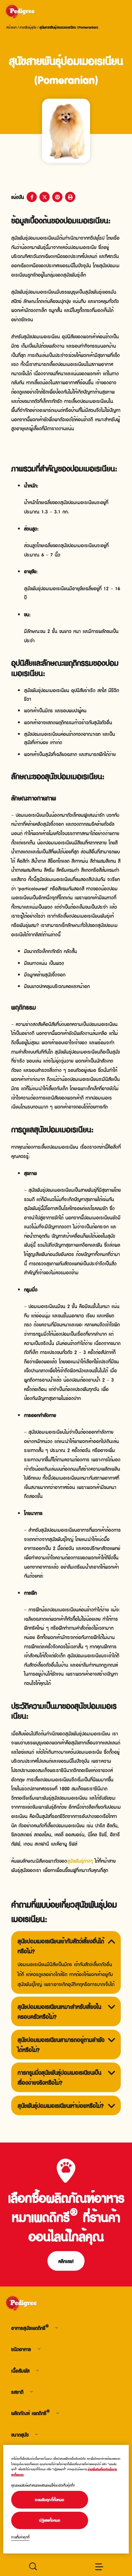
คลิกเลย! (66, 2261)
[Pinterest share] (57, 197)
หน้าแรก (12, 27)
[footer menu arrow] (57, 2328)
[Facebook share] (32, 197)
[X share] (45, 197)
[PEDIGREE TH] (28, 12)
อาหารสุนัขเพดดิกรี (30, 2328)
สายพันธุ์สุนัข (28, 27)
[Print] (70, 197)
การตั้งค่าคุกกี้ (20, 2537)
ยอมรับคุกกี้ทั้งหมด (50, 2500)
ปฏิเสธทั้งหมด (50, 2520)
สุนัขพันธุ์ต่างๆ (80, 1860)
